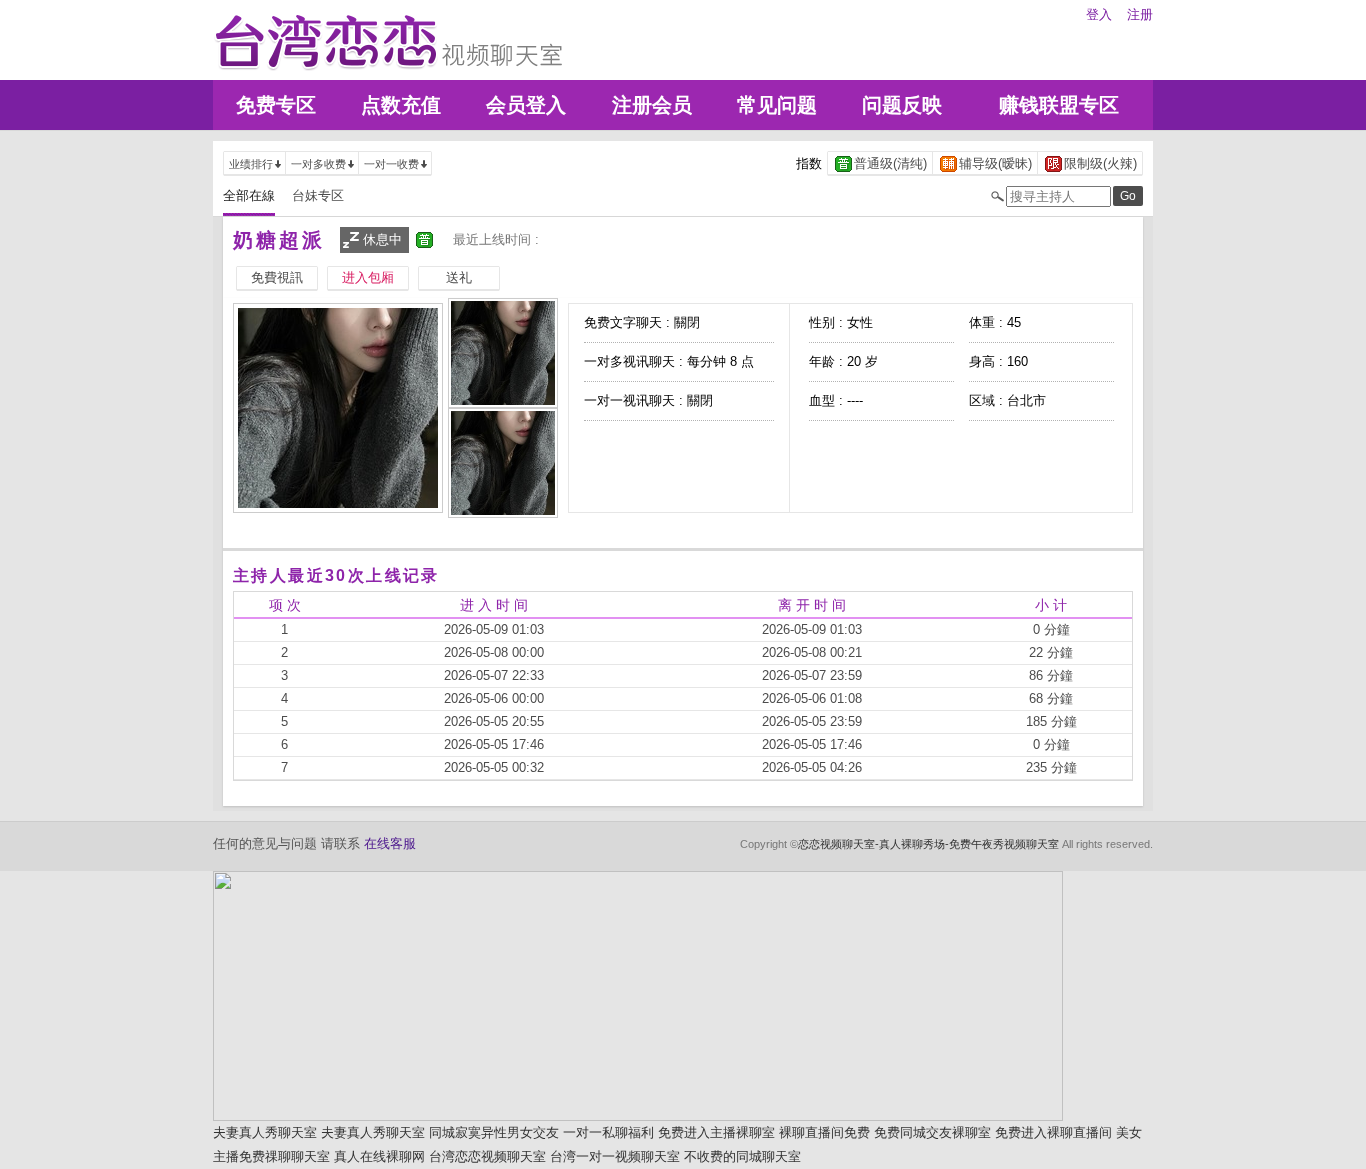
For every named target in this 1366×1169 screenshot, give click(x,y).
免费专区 (276, 105)
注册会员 (652, 105)
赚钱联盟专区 (1059, 105)
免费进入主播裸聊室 (716, 1132)
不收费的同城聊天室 (742, 1156)
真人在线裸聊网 (379, 1156)
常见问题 (777, 105)
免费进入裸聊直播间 (1053, 1132)
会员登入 (526, 105)
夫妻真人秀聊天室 (265, 1132)
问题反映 (902, 105)
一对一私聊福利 (608, 1132)
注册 (1140, 14)
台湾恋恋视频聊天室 (487, 1156)
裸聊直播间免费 (824, 1132)
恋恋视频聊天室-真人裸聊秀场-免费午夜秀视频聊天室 (928, 844)
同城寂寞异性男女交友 (494, 1132)
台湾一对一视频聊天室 (615, 1156)
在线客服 (390, 843)
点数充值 (401, 105)
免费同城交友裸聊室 (932, 1132)
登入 (1099, 14)
